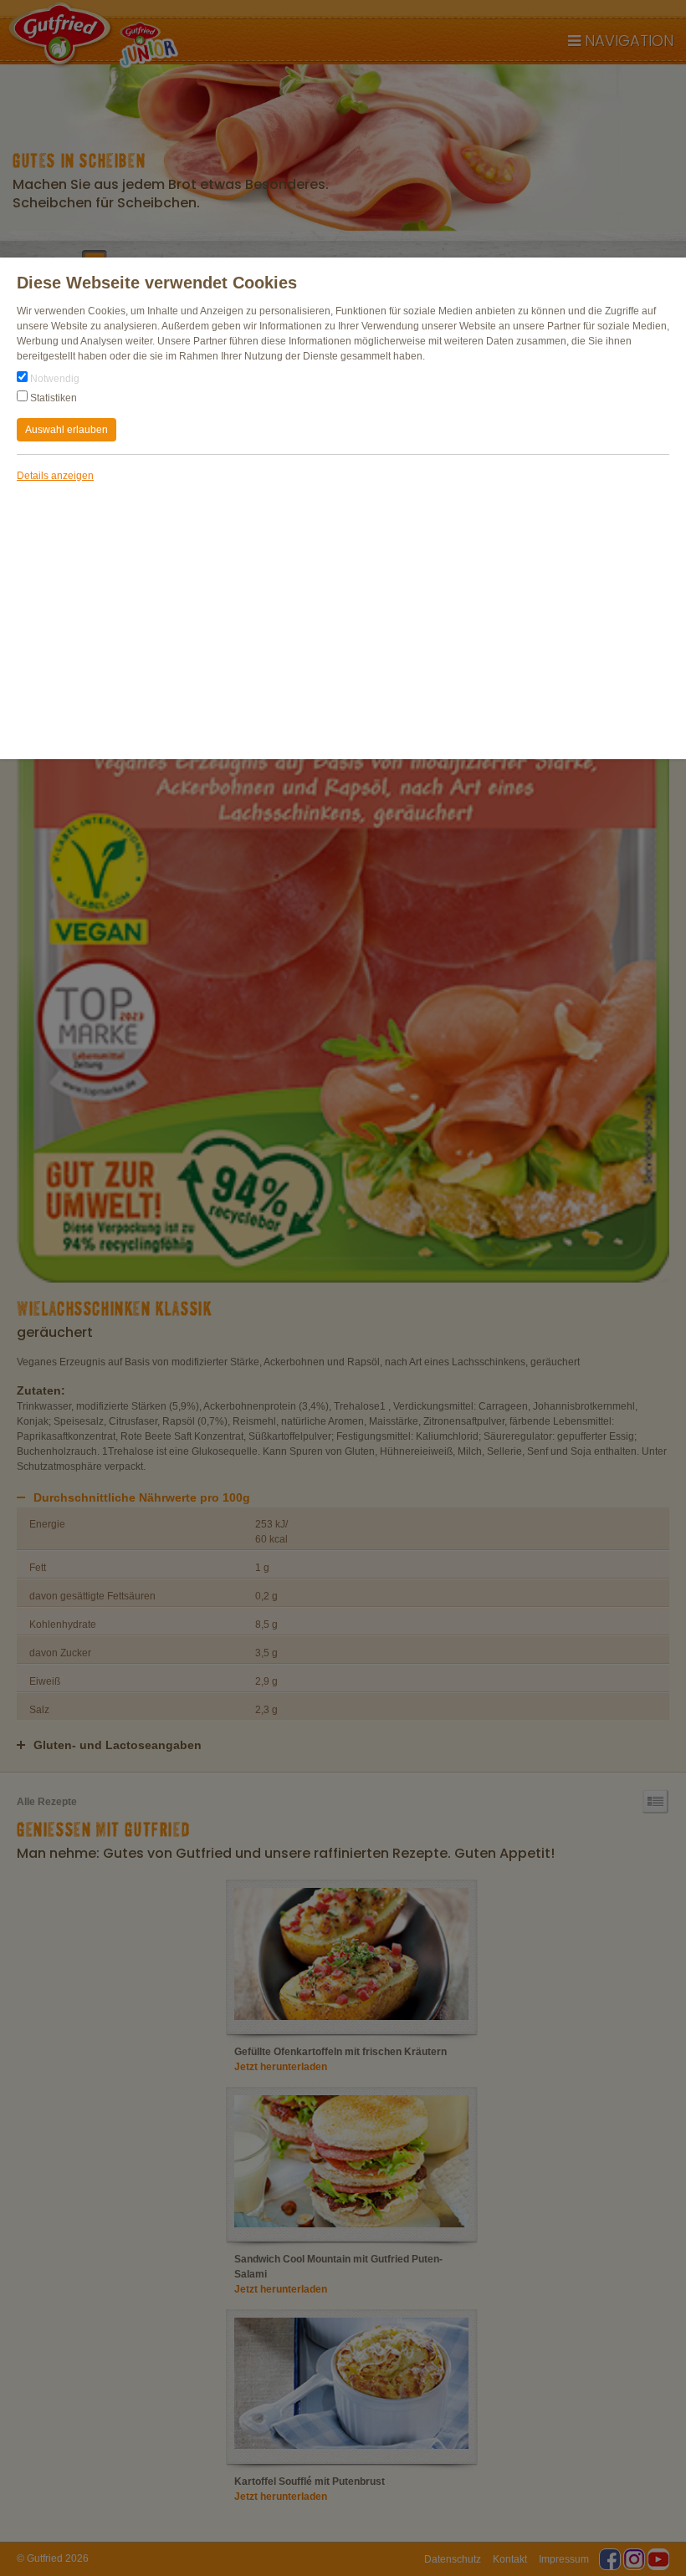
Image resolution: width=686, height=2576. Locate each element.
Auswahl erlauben (67, 430)
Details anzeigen (55, 476)
